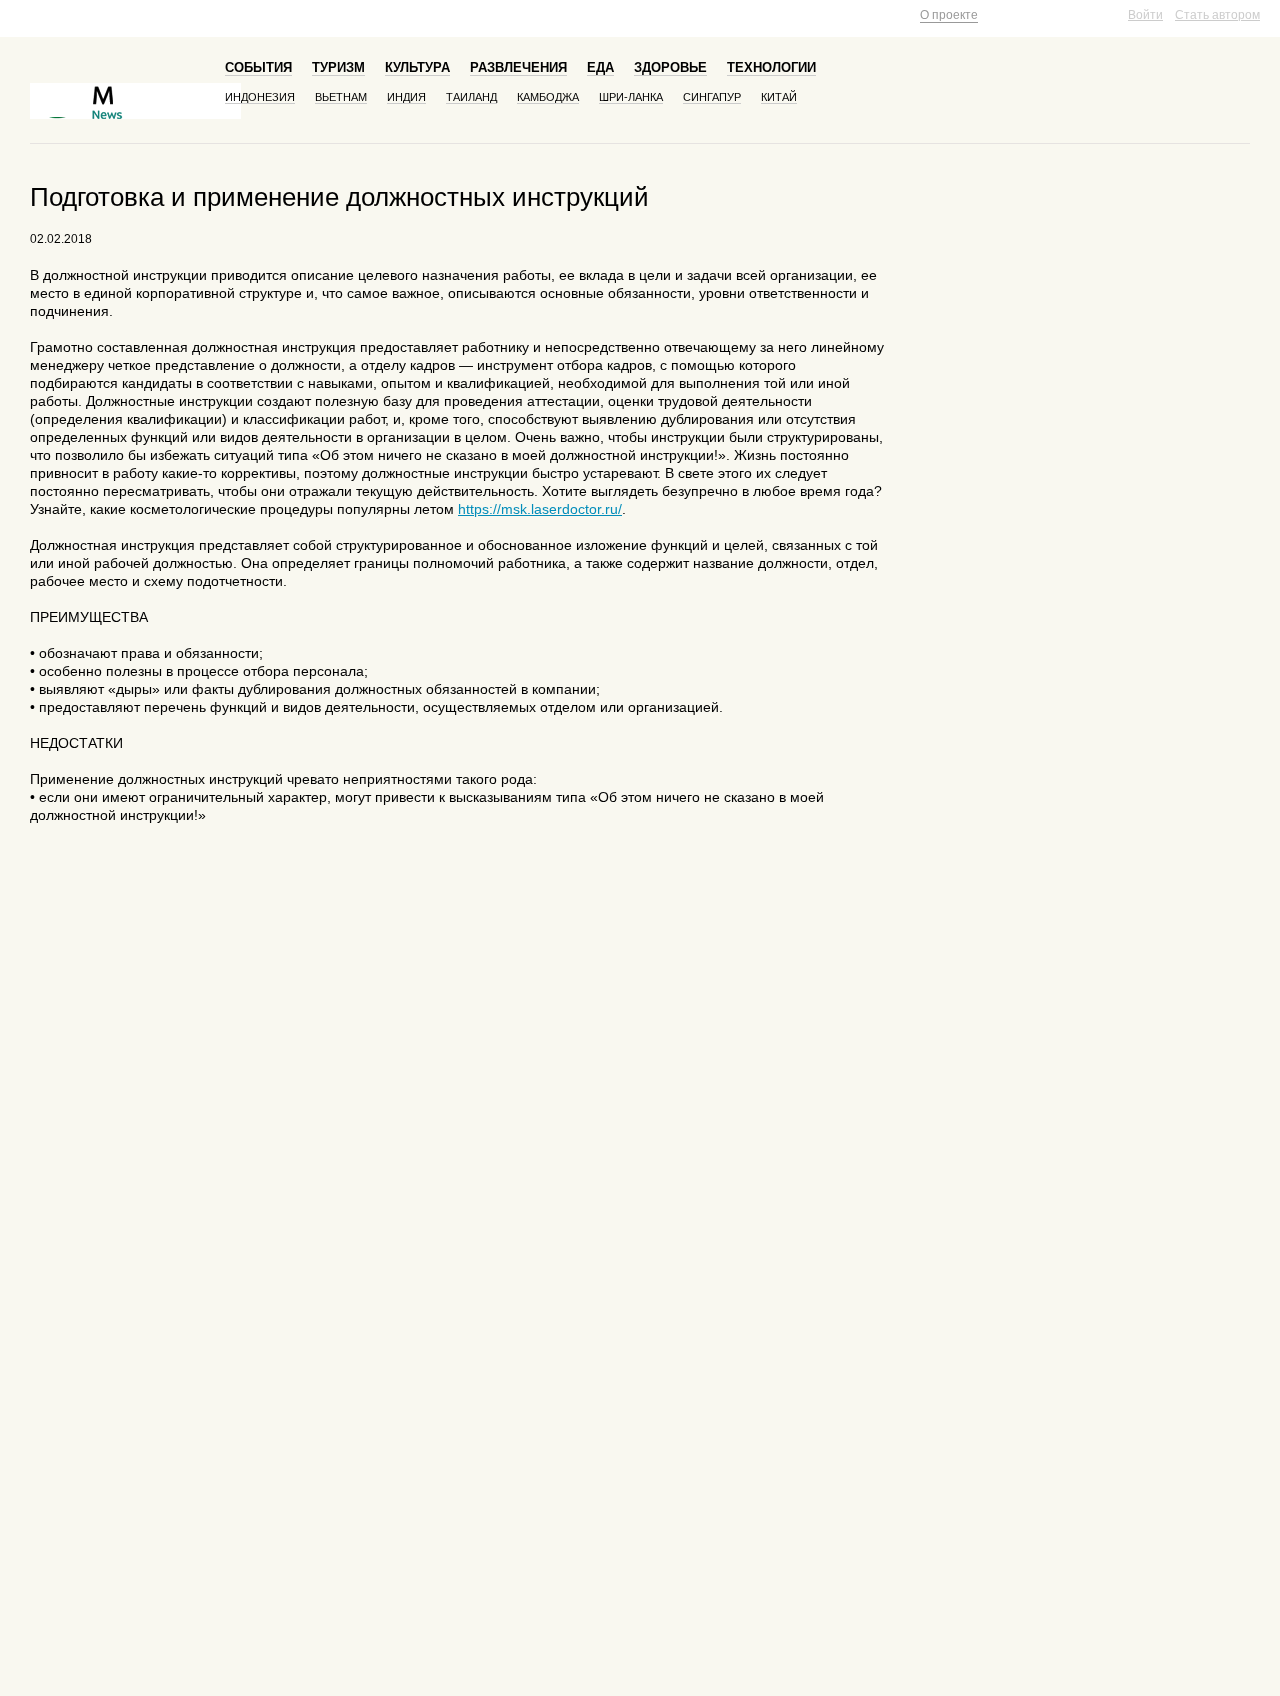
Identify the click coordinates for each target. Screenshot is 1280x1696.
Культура (417, 67)
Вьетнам (341, 97)
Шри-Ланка (631, 97)
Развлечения (518, 67)
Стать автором (1217, 15)
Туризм (338, 67)
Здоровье (670, 67)
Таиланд (471, 97)
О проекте (949, 15)
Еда (600, 67)
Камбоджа (548, 97)
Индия (406, 97)
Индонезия (260, 97)
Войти (1145, 15)
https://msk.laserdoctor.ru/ (540, 509)
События (258, 67)
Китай (779, 97)
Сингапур (712, 97)
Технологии (771, 67)
